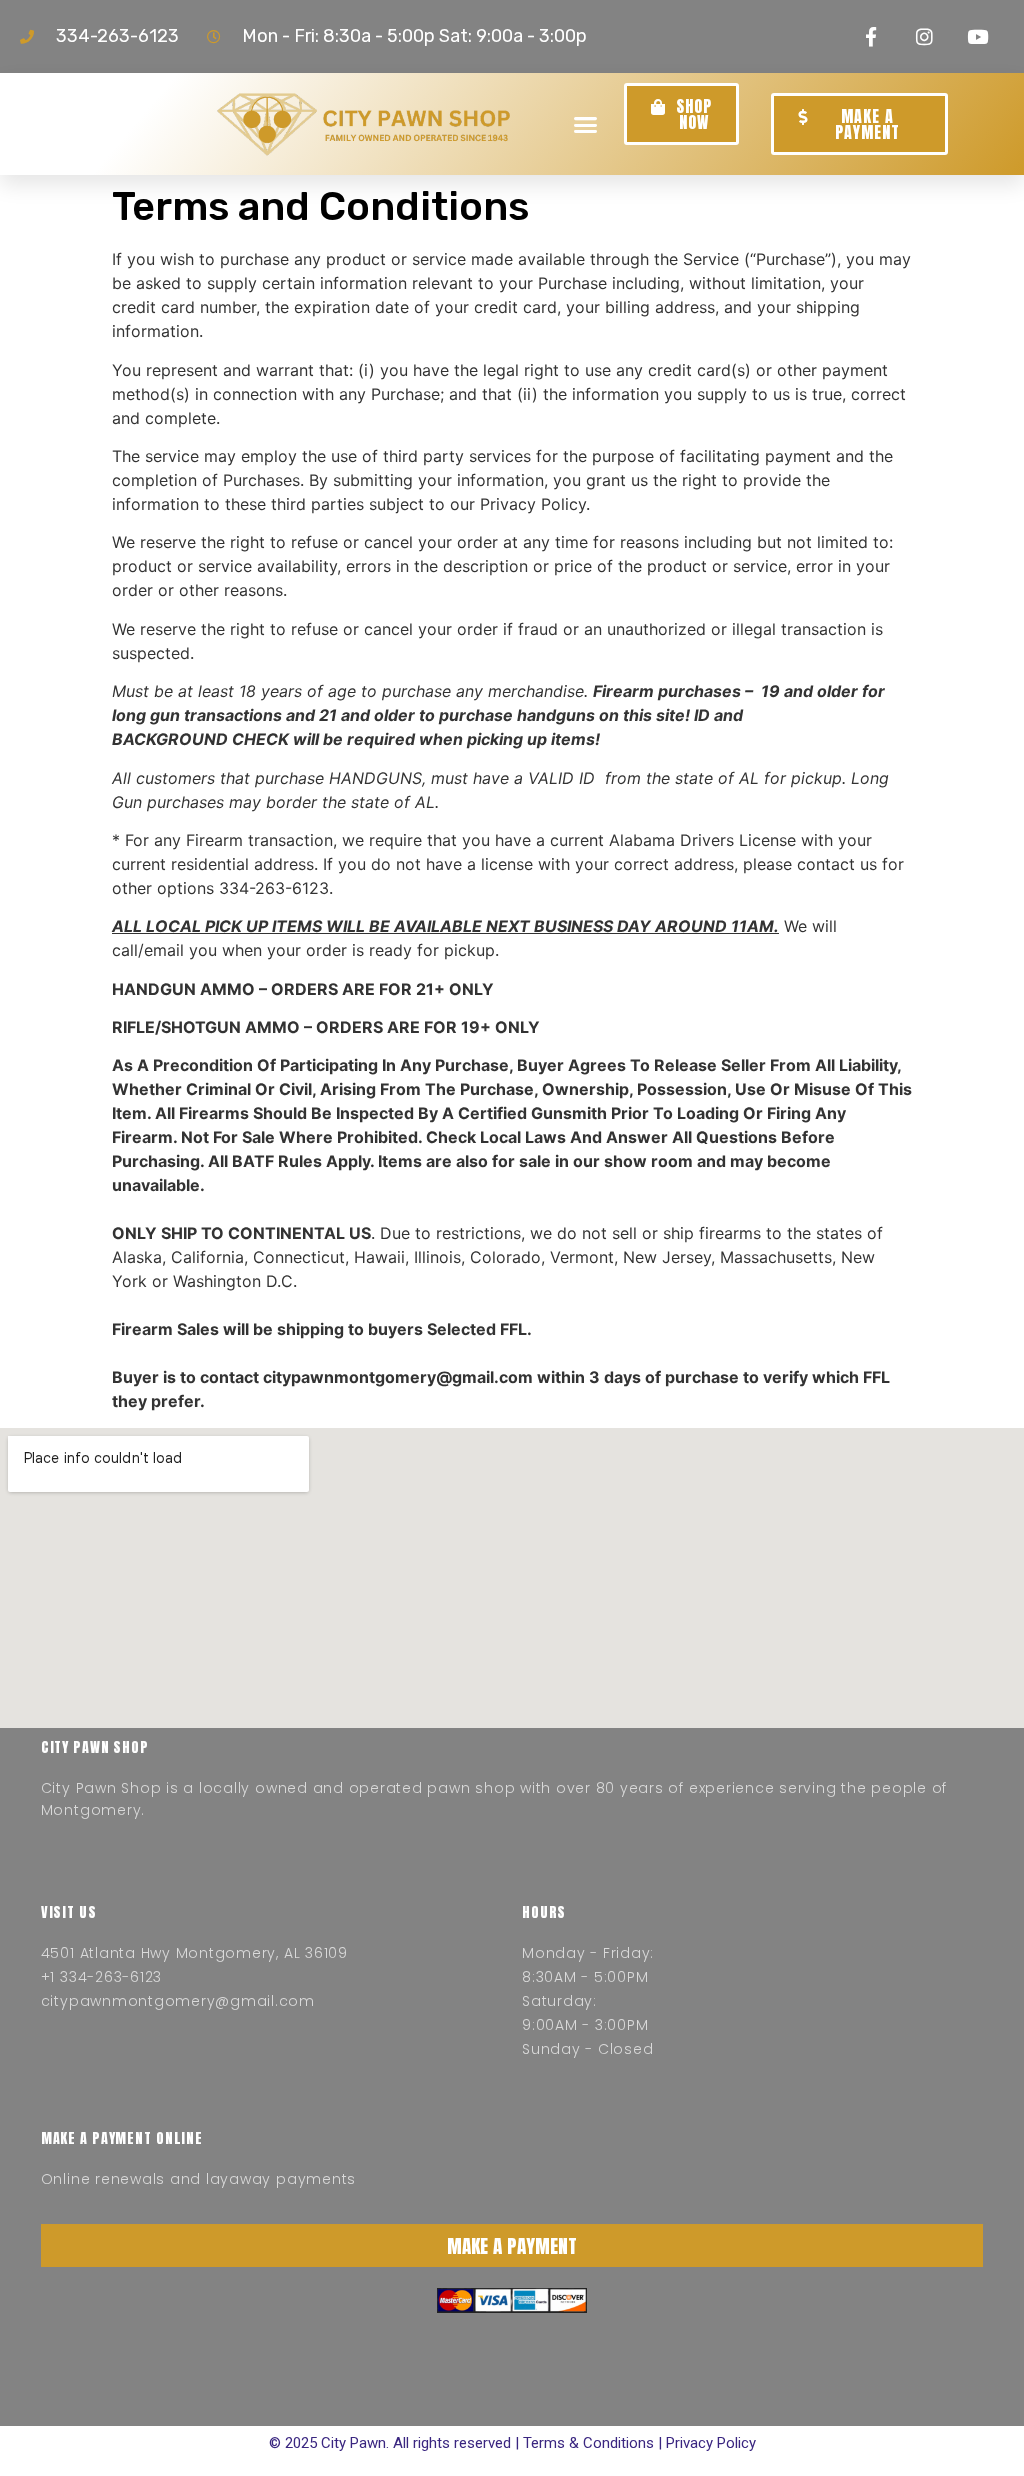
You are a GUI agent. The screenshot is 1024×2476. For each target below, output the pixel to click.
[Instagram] (924, 36)
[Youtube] (977, 36)
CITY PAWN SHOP (95, 1747)
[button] (586, 124)
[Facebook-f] (870, 36)
